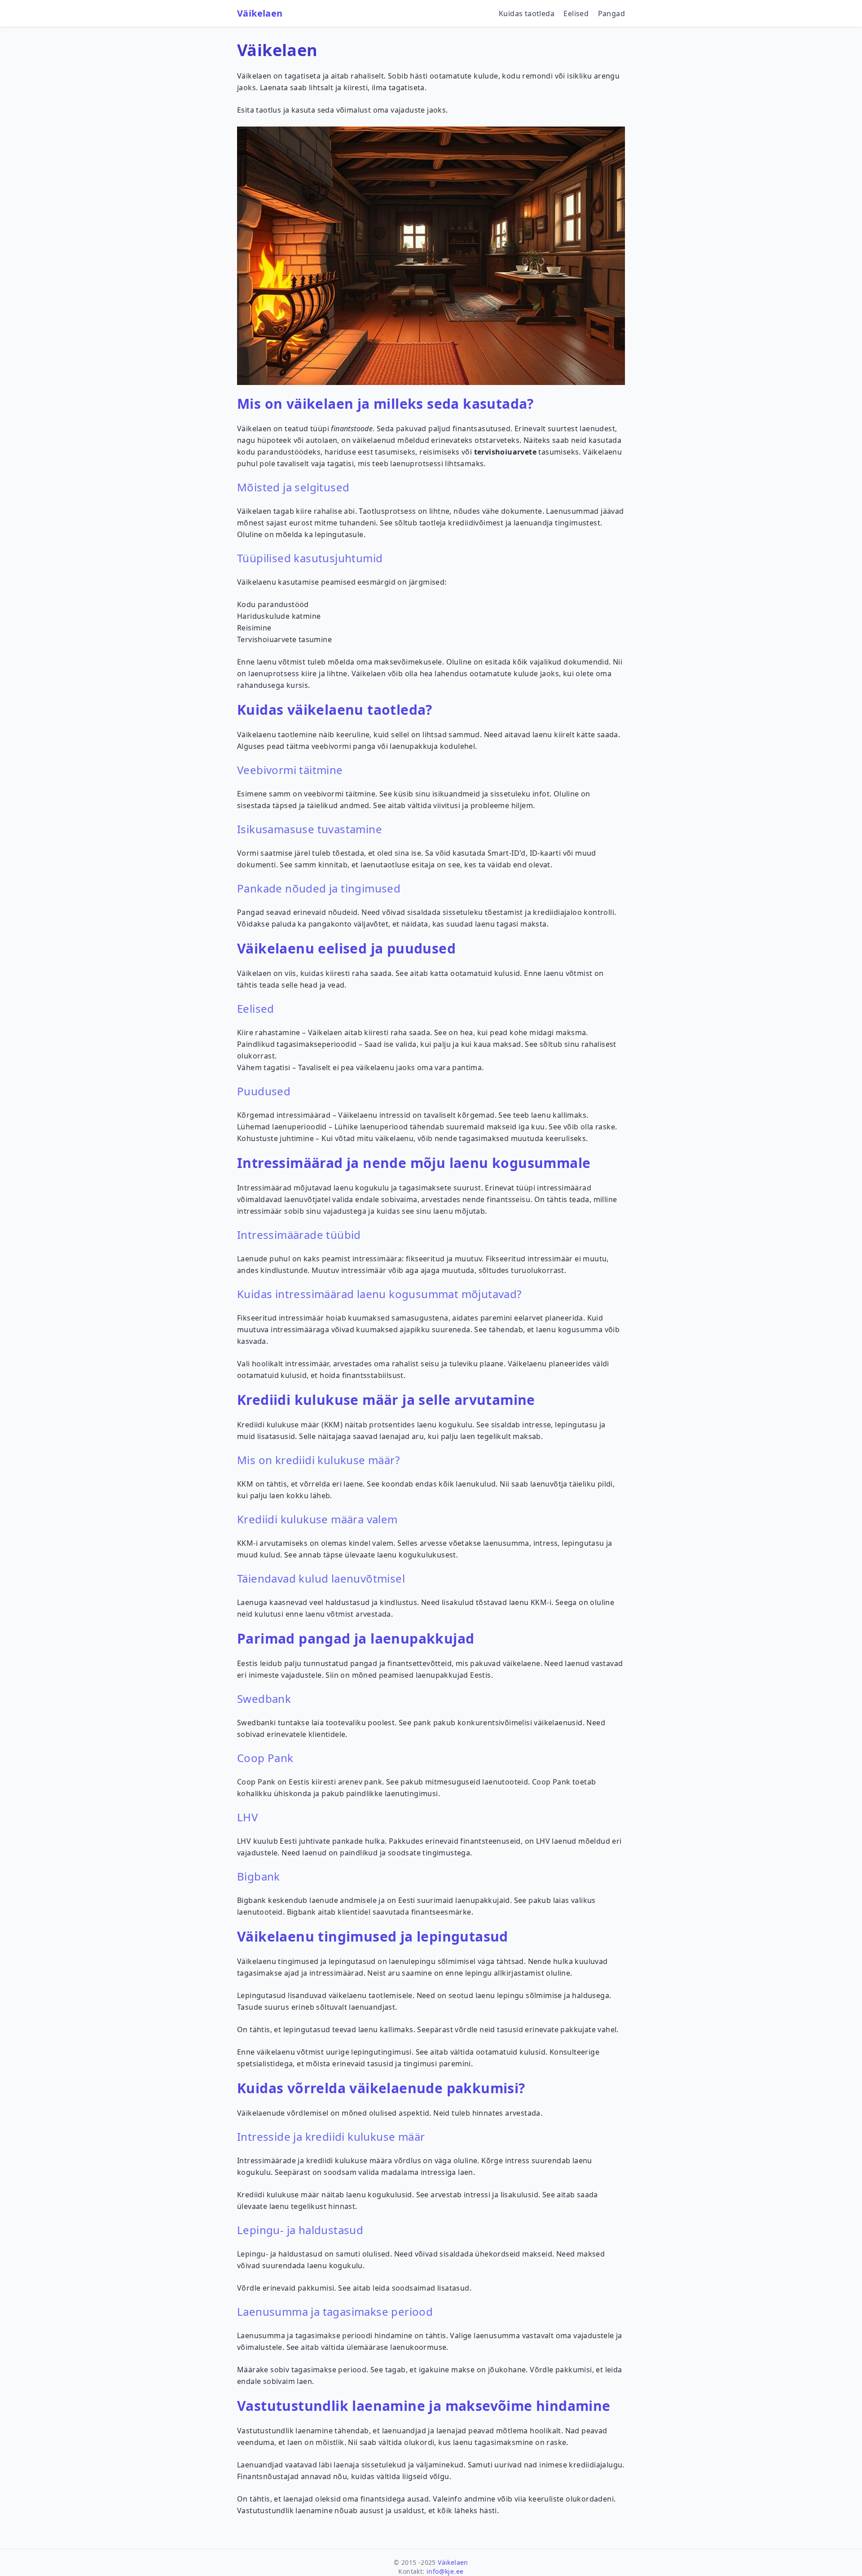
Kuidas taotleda (527, 13)
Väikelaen (260, 13)
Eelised (576, 13)
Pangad (611, 13)
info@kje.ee (445, 2571)
